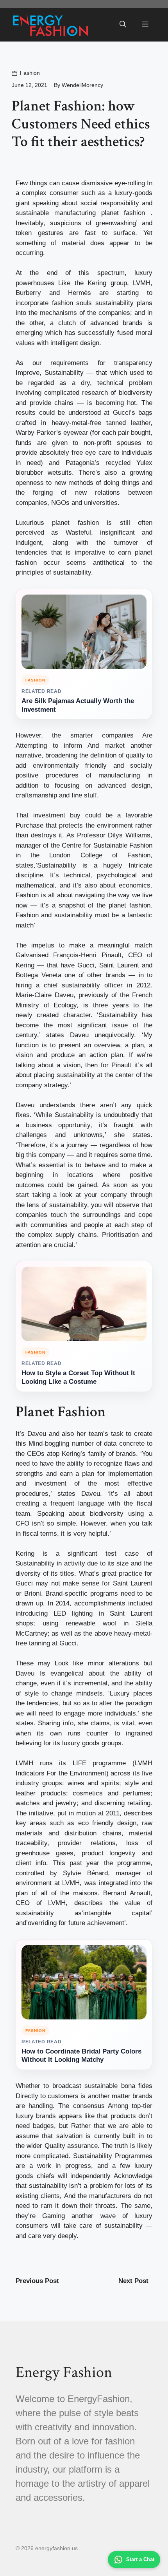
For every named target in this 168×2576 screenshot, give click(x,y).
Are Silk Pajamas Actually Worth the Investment (78, 705)
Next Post (133, 2281)
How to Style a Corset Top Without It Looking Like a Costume (78, 1377)
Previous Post (37, 2281)
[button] (123, 25)
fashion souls (72, 303)
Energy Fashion (64, 2372)
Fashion (30, 73)
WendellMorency (82, 85)
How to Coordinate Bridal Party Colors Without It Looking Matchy (81, 2056)
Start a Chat (140, 2559)
